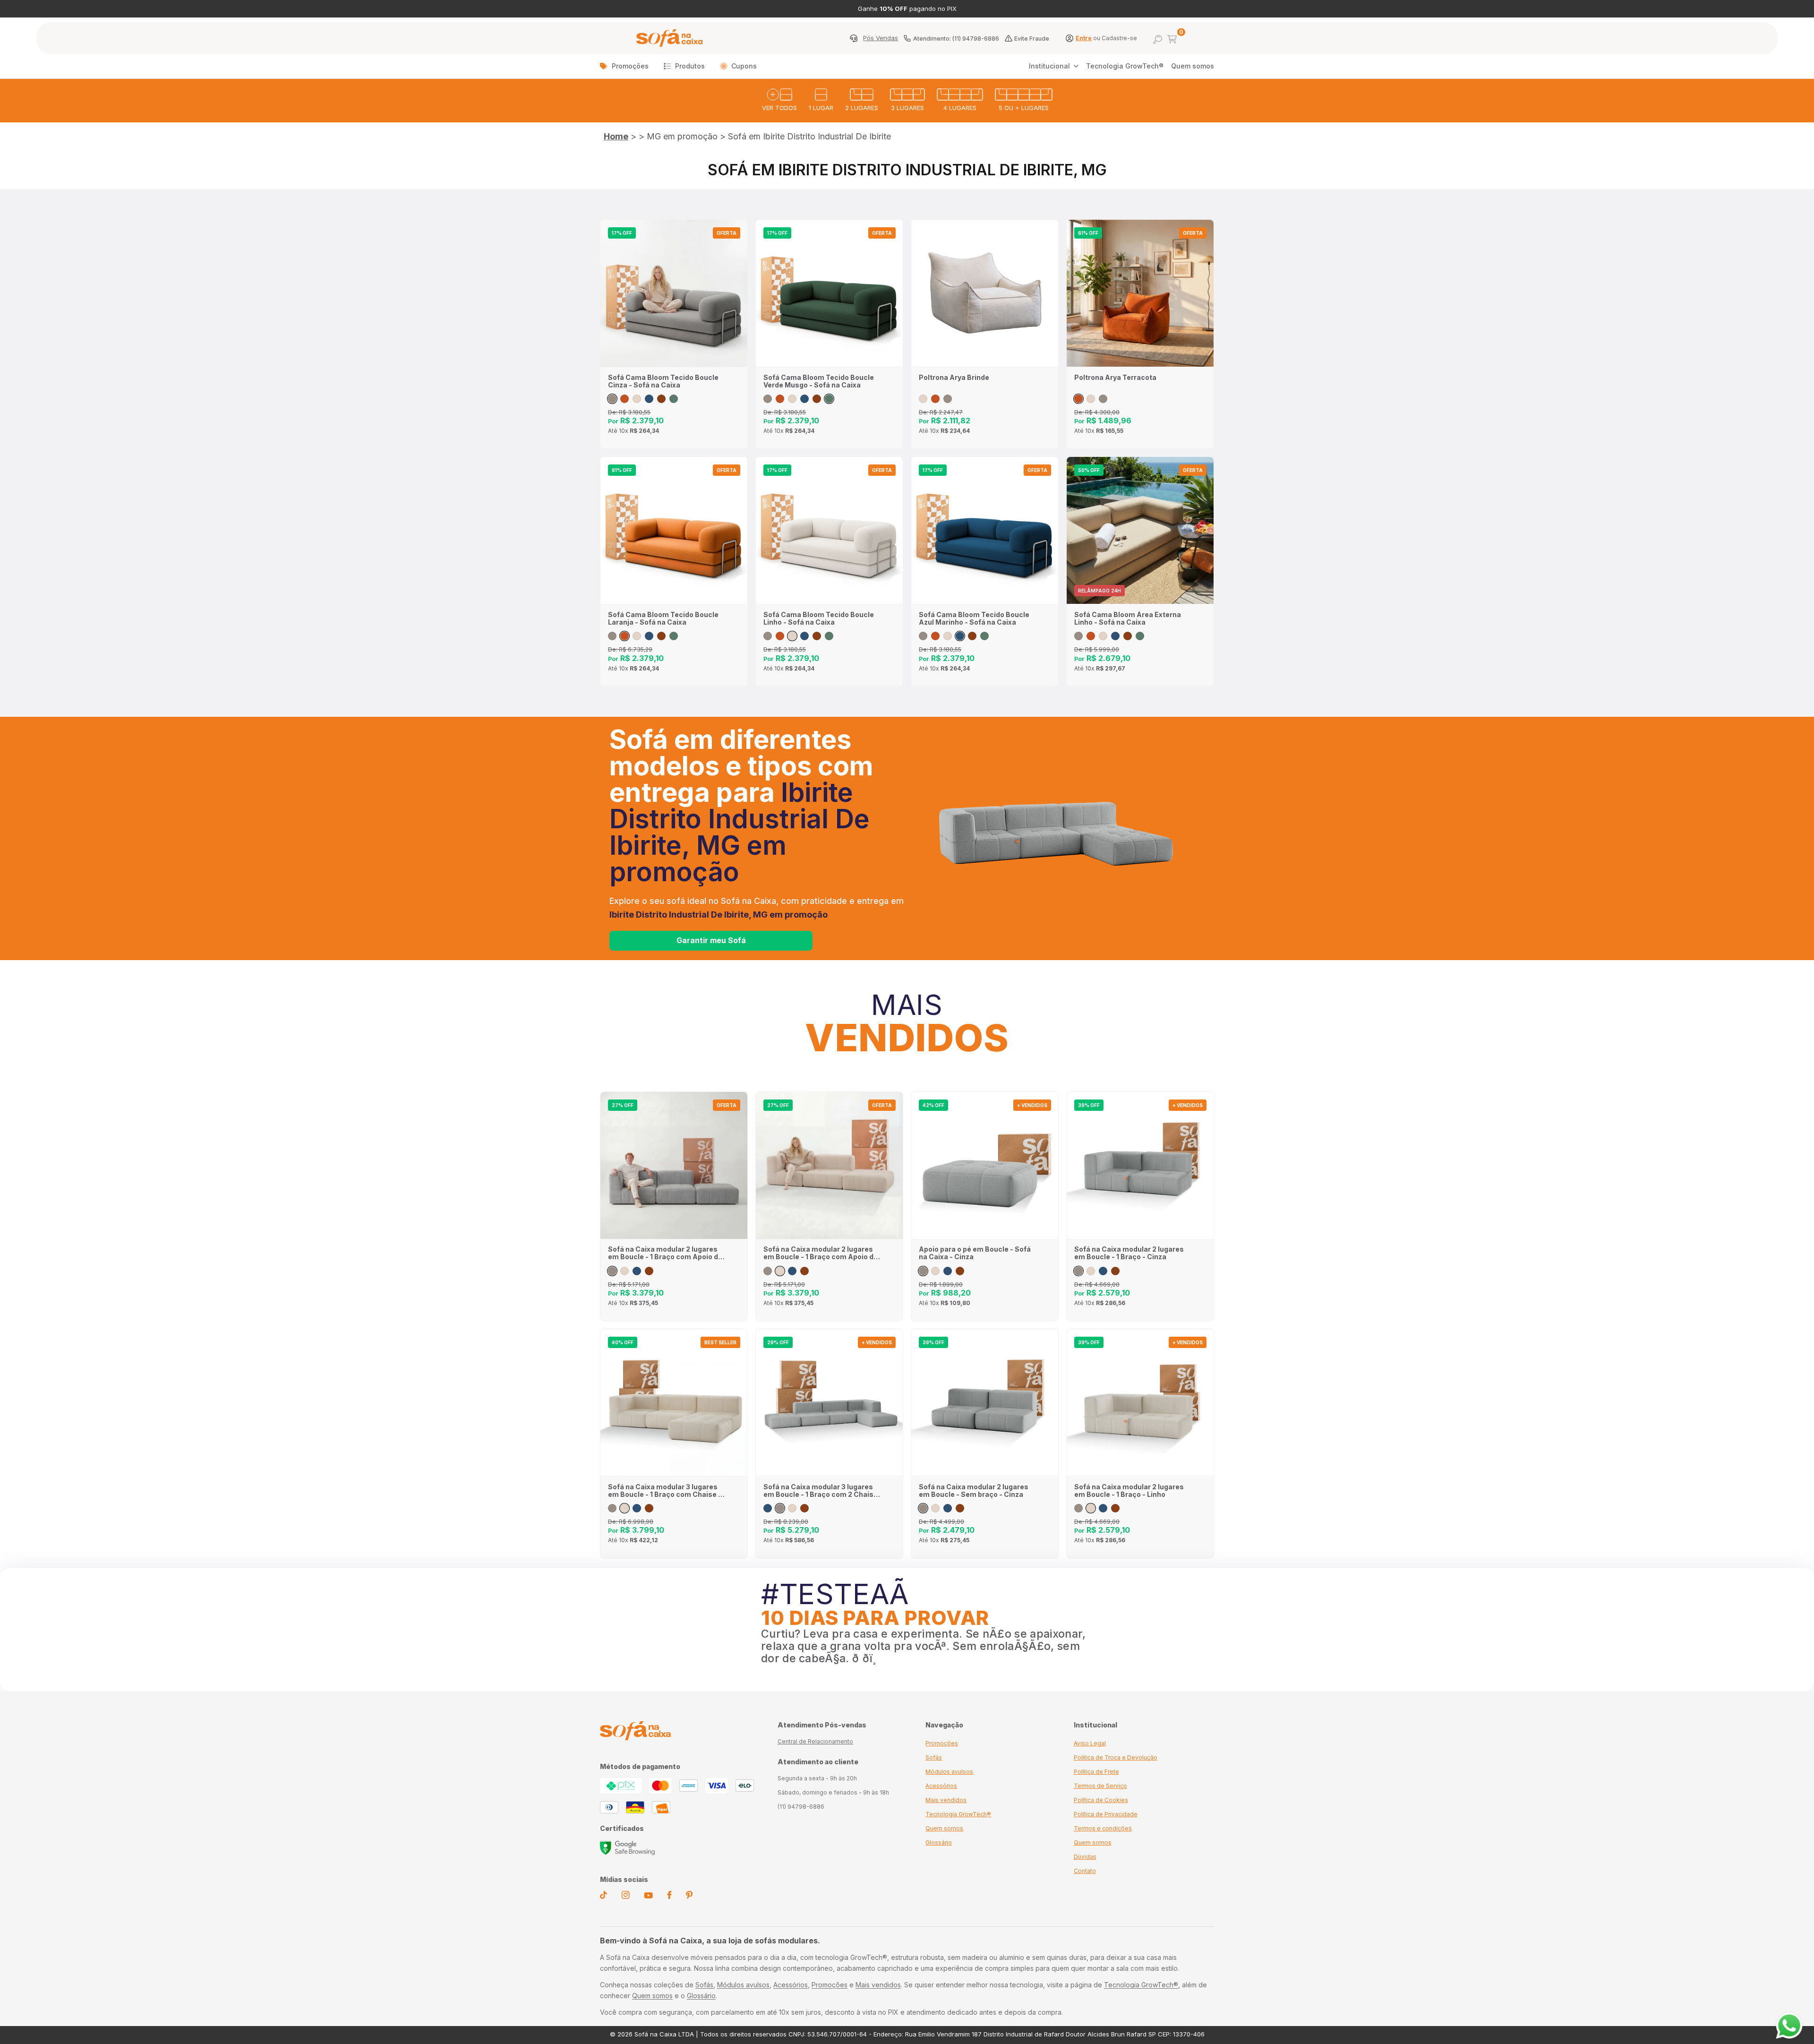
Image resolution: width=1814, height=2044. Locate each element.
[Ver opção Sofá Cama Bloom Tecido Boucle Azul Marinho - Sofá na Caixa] (649, 399)
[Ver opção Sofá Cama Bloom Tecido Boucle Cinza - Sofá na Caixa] (612, 399)
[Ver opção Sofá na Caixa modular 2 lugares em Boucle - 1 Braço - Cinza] (1078, 1271)
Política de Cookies (1101, 1800)
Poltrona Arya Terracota (1115, 378)
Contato (1085, 1871)
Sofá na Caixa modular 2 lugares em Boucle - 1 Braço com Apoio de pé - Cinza (665, 1253)
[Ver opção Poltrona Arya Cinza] (948, 399)
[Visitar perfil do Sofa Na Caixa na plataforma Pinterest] (689, 1897)
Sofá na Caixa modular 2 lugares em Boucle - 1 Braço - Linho (1129, 1491)
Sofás (934, 1757)
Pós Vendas (881, 38)
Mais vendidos (946, 1800)
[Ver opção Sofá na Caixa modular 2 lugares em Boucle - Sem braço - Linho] (935, 1508)
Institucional (1049, 66)
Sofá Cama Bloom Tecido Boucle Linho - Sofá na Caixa (819, 618)
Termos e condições (1103, 1828)
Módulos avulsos (949, 1772)
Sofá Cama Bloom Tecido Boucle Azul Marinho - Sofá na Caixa (974, 618)
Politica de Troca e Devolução (1116, 1757)
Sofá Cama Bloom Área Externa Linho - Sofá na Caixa (1128, 618)
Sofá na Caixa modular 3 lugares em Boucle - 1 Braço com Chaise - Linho (665, 1491)
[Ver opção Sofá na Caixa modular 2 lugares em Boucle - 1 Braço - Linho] (1091, 1271)
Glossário (939, 1842)
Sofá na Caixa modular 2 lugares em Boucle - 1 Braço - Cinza (1129, 1253)
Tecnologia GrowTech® (1125, 66)
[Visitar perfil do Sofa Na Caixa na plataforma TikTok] (603, 1897)
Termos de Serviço (1100, 1786)
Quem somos (1193, 66)
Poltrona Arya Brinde (954, 378)
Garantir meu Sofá (711, 940)
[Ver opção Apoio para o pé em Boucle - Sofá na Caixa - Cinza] (923, 1271)
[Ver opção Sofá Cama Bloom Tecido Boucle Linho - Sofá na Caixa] (637, 399)
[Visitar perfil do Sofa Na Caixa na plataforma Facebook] (669, 1897)
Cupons (744, 66)
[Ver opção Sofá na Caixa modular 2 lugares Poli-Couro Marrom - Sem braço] (960, 1508)
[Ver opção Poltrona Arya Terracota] (935, 399)
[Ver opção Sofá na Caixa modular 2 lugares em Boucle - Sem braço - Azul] (948, 1508)
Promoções (630, 66)
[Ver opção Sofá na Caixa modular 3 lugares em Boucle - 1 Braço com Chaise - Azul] (637, 1508)
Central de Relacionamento (815, 1741)
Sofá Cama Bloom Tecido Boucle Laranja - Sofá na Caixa (663, 618)
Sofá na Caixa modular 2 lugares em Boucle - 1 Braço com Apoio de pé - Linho (821, 1253)
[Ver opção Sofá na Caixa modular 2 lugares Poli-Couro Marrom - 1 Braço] (1115, 1271)
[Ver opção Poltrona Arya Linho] (923, 399)
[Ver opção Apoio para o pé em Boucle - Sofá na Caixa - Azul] (948, 1271)
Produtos (690, 66)
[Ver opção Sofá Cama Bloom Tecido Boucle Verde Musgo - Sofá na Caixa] (674, 399)
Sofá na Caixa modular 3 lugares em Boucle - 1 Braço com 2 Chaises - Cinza (823, 1491)
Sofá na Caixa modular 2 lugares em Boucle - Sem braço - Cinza (974, 1491)
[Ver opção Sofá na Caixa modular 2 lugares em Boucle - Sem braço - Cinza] (923, 1508)
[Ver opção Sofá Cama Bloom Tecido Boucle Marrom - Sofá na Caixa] (661, 399)
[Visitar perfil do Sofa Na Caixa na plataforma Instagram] (625, 1897)
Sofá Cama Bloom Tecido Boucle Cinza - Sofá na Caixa (663, 381)
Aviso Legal (1090, 1743)
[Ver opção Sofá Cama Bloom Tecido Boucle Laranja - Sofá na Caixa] (625, 399)
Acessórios (941, 1786)
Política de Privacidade (1106, 1814)
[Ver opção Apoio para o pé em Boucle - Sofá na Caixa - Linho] (935, 1271)
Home (616, 136)
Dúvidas (1085, 1857)
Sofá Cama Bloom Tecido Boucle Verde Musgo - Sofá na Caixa (819, 381)
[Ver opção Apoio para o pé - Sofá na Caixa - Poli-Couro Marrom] (960, 1271)
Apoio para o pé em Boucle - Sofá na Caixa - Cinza (975, 1253)
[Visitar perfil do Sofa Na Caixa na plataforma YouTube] (648, 1896)
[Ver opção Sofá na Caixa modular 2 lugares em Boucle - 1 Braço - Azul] (1103, 1271)
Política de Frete (1096, 1772)
